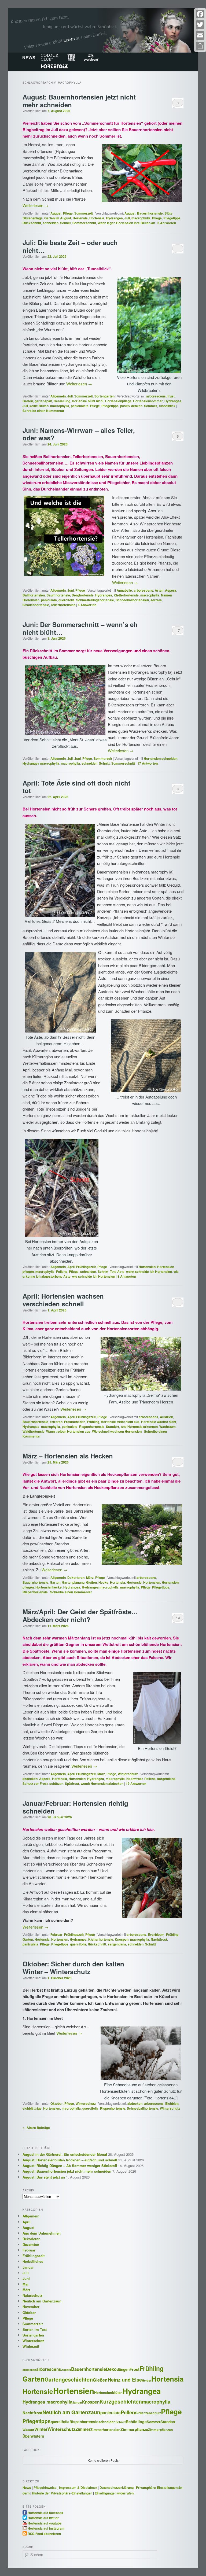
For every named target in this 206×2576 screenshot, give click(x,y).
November (31, 2307)
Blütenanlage (33, 218)
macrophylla (141, 218)
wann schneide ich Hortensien (149, 1272)
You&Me (71, 57)
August (56, 213)
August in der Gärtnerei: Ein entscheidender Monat (65, 2154)
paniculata (49, 600)
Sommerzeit (84, 213)
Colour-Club (49, 57)
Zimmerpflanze (134, 2429)
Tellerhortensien (63, 605)
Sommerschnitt (84, 223)
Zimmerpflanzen (160, 2430)
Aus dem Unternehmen (42, 2233)
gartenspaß (43, 401)
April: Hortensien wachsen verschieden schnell (63, 1300)
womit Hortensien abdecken (102, 1783)
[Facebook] (200, 14)
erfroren (56, 1422)
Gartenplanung (73, 1582)
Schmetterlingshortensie (95, 600)
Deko (111, 2369)
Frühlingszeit (86, 1267)
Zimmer (83, 2429)
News (27, 2487)
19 (178, 1618)
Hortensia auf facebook (45, 2512)
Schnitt (65, 223)
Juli (127, 218)
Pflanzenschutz (149, 2413)
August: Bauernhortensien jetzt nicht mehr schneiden (79, 101)
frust (171, 396)
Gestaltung (62, 401)
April (71, 1267)
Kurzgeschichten (121, 2401)
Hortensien (147, 1267)
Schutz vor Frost (35, 1783)
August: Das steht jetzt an (44, 2177)
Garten (28, 401)
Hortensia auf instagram (46, 2528)
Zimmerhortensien (105, 2430)
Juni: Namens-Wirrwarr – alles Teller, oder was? (79, 434)
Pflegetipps (172, 218)
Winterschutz (128, 1774)
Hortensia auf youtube (45, 2523)
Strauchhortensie (36, 605)
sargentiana (166, 1779)
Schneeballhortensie (143, 2108)
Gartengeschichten (69, 2379)
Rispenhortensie (92, 1427)
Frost (135, 2369)
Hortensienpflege (118, 401)
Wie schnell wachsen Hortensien (117, 1431)
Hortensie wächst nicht (159, 1422)
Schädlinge (136, 2422)
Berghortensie (83, 595)
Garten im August (58, 218)
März (90, 1578)
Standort (113, 1427)
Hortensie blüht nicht (88, 401)
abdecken (30, 1779)
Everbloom (91, 57)
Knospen (122, 1939)
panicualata (80, 406)
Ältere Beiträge (36, 2128)
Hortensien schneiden (161, 758)
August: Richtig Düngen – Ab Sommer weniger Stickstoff (70, 2166)
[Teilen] (200, 46)
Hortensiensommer (148, 401)
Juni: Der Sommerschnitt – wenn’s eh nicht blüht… (80, 628)
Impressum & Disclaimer (78, 2487)
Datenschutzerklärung (117, 2487)
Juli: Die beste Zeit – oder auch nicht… (70, 246)
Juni (71, 590)
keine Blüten (39, 406)
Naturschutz (32, 2295)
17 (178, 630)
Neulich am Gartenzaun (42, 2301)
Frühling (93, 1422)
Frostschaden (75, 1422)
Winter (41, 2429)
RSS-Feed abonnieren (44, 2533)
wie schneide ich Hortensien (94, 1276)
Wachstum (168, 1427)
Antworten (167, 223)
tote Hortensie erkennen (139, 1427)
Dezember (31, 2244)
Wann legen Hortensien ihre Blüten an (126, 223)
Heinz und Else (125, 2380)
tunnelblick (167, 406)
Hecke (103, 1582)
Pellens (62, 1272)
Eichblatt (172, 2103)
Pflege (68, 213)
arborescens (156, 396)
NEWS (29, 58)
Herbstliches (33, 2261)
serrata (156, 600)
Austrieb (166, 1417)
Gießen (91, 1582)
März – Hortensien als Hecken (68, 1456)
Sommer (151, 406)
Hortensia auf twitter (43, 2518)
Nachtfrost (135, 1779)
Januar (28, 2267)
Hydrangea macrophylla (41, 763)
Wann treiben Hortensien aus (68, 1431)
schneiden (51, 223)
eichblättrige (32, 2108)
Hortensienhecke (49, 1587)
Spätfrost (72, 1783)
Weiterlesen (35, 205)
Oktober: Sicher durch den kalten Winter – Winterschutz (73, 1968)
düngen (123, 2369)
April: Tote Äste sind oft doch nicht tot (76, 787)
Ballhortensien (34, 595)
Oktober (57, 2103)
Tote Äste (117, 1272)
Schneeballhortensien (132, 600)
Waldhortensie (34, 1431)
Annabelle (124, 590)
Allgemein (58, 396)
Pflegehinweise (45, 2487)
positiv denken (131, 406)
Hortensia (54, 66)
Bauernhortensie (150, 213)
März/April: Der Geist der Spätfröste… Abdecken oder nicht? (80, 1615)
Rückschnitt (32, 223)
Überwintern (33, 2436)
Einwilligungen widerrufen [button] (114, 2493)
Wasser (28, 2430)
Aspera (171, 590)
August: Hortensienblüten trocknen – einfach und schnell (70, 2160)
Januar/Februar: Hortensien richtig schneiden (75, 1807)
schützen (56, 1783)
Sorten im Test (35, 2329)
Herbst (147, 2380)
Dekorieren (76, 1578)
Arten (159, 590)
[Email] (200, 35)
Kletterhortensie (126, 595)
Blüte (168, 213)
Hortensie (97, 218)
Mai (25, 2284)
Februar (56, 1934)
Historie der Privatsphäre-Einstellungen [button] (62, 2493)
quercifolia (67, 600)
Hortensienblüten (108, 2393)
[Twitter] (200, 25)
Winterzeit (31, 2346)
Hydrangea (114, 218)
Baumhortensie (58, 595)
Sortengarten (104, 396)
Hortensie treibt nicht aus (120, 1422)
